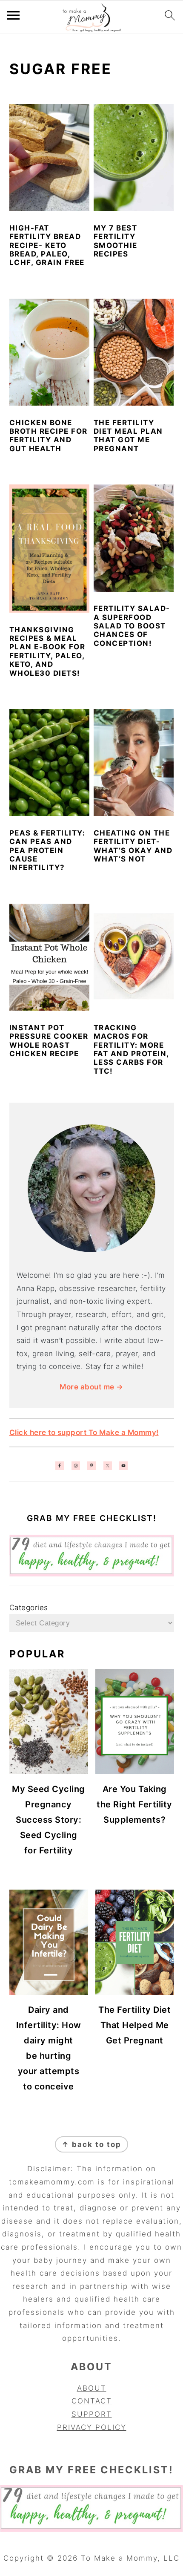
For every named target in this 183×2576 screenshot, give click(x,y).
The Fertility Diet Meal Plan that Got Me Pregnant (128, 436)
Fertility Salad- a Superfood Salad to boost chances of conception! (132, 626)
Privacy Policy (92, 2427)
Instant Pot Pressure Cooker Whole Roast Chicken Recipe (49, 1041)
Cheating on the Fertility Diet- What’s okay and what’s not (133, 846)
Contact (92, 2401)
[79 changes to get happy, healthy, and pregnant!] (92, 1574)
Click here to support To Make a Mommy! (84, 1432)
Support (92, 2414)
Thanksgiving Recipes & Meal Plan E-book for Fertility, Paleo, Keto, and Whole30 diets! (47, 651)
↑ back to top (91, 2144)
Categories (29, 1608)
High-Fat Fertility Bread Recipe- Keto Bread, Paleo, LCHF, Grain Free (47, 245)
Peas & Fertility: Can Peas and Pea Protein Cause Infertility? (47, 850)
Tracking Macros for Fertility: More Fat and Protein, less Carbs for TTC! (131, 1049)
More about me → (91, 1387)
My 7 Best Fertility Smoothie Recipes (116, 241)
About (92, 2388)
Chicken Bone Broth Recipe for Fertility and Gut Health (49, 436)
